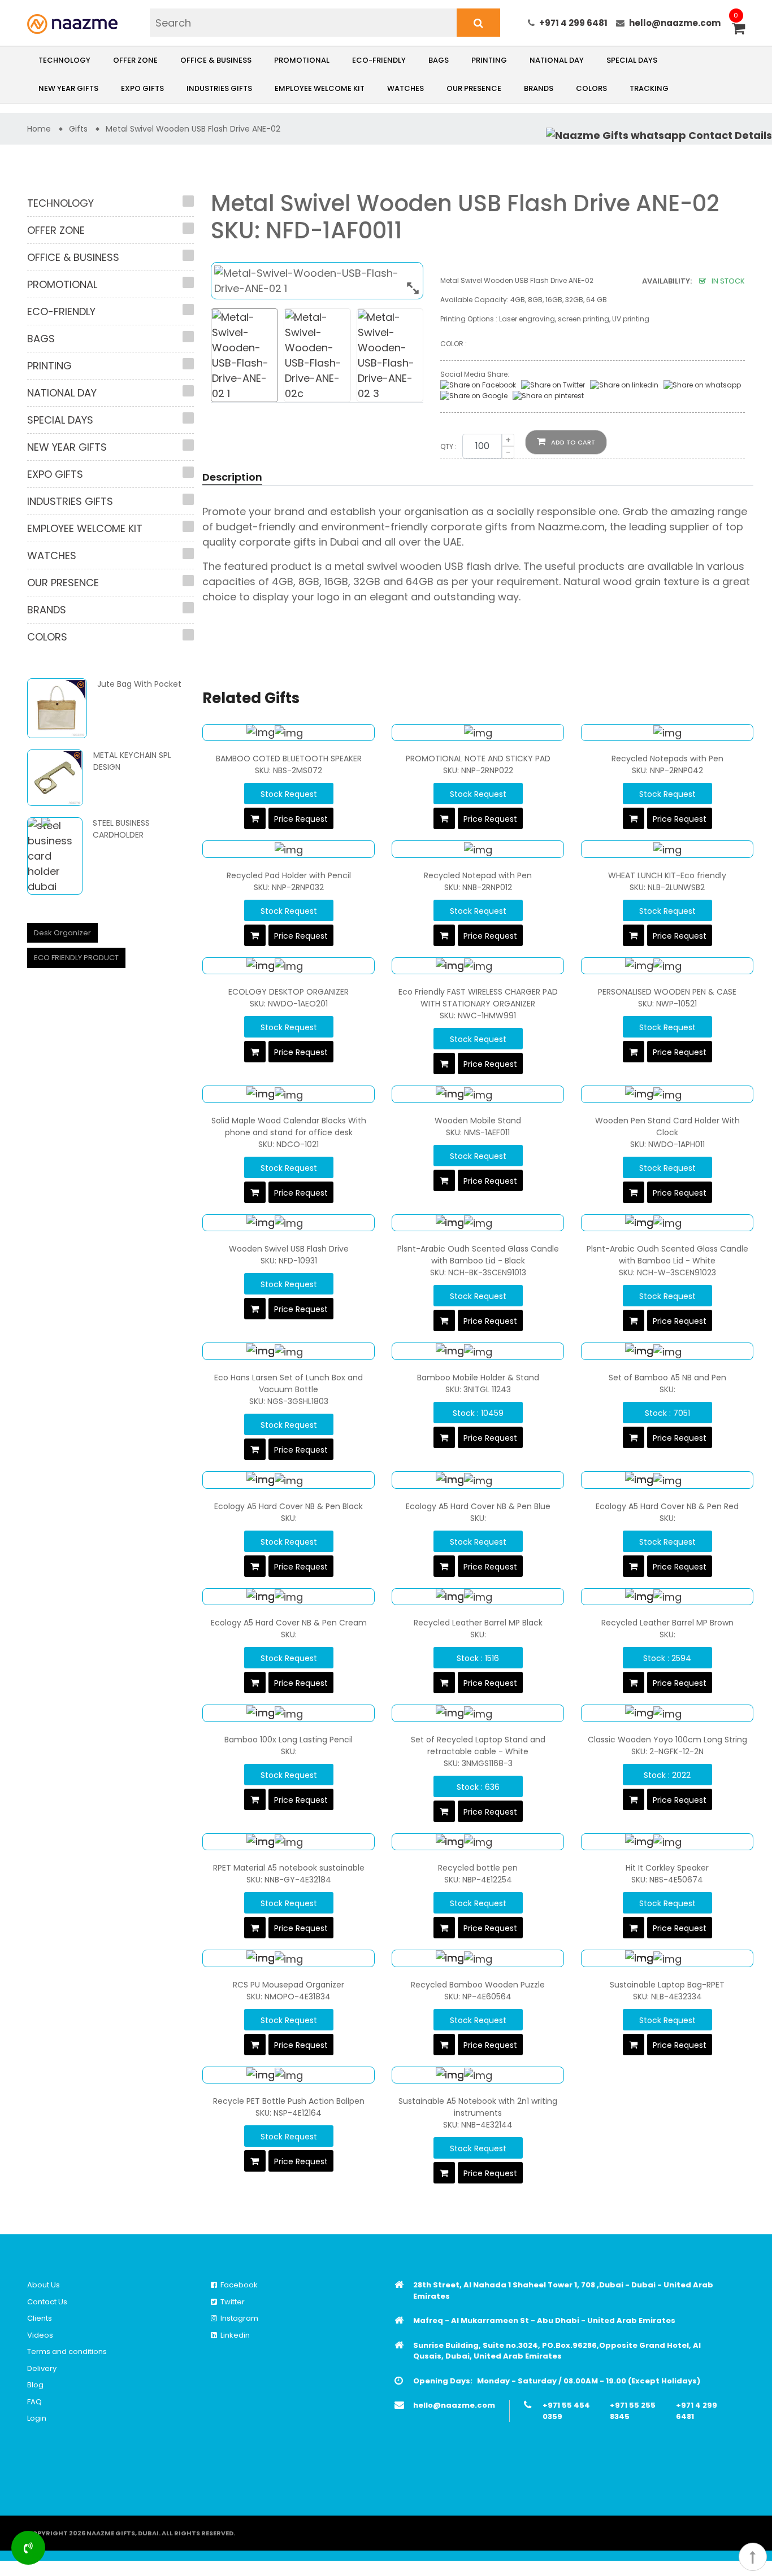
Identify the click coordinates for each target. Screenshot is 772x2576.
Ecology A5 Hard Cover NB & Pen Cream (289, 1623)
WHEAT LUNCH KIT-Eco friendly (667, 875)
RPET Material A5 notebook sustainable (289, 1868)
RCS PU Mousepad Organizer (289, 1985)
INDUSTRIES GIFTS (219, 88)
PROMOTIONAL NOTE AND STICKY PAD (478, 759)
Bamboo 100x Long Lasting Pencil (289, 1740)
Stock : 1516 (478, 1658)
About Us (44, 2285)
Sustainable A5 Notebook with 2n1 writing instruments (478, 2107)
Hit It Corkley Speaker (667, 1868)
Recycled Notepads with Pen (667, 759)
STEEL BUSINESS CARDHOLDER (121, 829)
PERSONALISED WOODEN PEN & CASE (667, 992)
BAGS (439, 60)
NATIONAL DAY (557, 60)
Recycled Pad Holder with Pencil (289, 875)
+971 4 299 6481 (573, 23)
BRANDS (539, 88)
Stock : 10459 (478, 1413)
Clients (40, 2318)
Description (232, 477)
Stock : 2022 (667, 1775)
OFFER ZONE (135, 60)
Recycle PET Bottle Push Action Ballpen (289, 2101)
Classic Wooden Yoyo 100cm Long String (667, 1740)
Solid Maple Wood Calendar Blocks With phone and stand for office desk (289, 1126)
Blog (35, 2385)
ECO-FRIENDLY (379, 60)
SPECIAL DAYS (632, 60)
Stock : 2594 (667, 1658)
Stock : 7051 (667, 1413)
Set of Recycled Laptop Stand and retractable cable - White (478, 1745)
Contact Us (47, 2302)
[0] (738, 30)
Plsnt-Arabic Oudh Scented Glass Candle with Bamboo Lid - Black (478, 1255)
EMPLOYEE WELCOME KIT (320, 88)
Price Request (301, 819)
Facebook (237, 2285)
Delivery (42, 2368)
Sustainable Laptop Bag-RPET (667, 1985)
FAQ (34, 2402)
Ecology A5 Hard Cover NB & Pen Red (667, 1506)
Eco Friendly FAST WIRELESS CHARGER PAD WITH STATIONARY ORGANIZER (478, 998)
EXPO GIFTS (142, 88)
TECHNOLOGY (64, 60)
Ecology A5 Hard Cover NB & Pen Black (289, 1506)
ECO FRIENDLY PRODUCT (76, 958)
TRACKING (649, 88)
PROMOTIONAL (302, 60)
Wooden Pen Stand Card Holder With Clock (667, 1126)
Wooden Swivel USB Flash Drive (289, 1249)
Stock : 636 (478, 1787)
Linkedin (233, 2335)
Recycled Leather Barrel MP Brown (667, 1623)
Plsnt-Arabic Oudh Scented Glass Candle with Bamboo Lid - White (667, 1255)
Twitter (231, 2302)
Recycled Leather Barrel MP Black (478, 1623)
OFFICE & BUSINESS (216, 60)
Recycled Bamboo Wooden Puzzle (478, 1985)
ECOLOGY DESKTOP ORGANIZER (289, 992)
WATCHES (405, 88)
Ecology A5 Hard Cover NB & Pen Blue (478, 1506)
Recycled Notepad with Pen (478, 875)
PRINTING (489, 60)
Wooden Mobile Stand (478, 1121)
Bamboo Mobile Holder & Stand (478, 1378)
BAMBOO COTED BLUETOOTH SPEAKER (289, 759)
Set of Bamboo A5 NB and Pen (667, 1378)
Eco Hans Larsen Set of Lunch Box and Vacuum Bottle (289, 1383)
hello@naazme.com (675, 23)
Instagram (238, 2318)
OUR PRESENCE (474, 88)
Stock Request (289, 794)
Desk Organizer (62, 933)
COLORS (591, 88)
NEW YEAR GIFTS (68, 88)
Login (37, 2418)
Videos (40, 2335)
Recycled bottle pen (478, 1868)
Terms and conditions (67, 2351)
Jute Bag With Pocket (139, 684)
